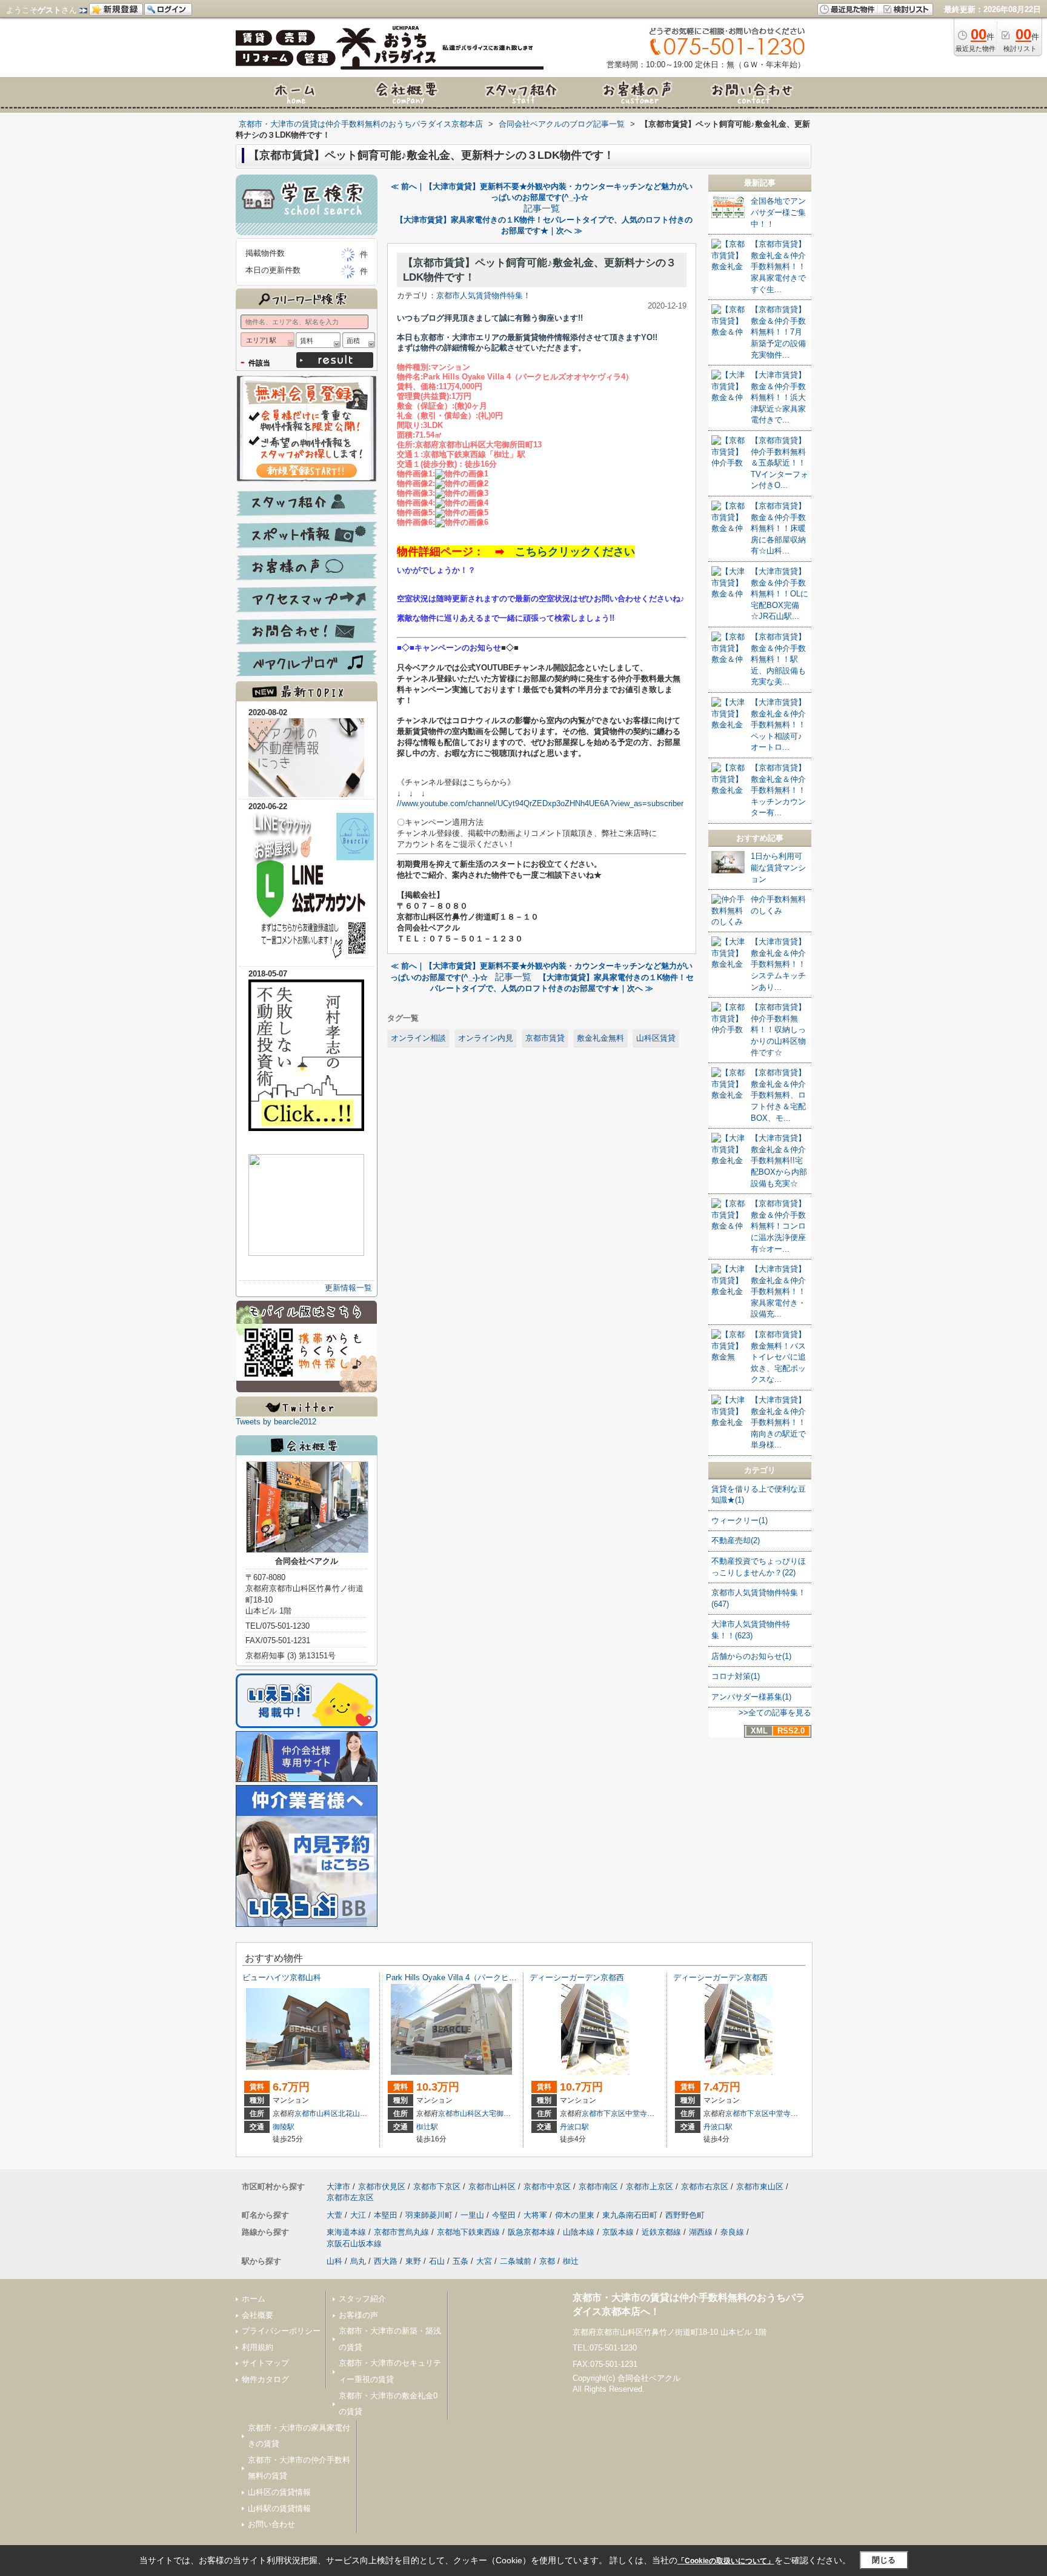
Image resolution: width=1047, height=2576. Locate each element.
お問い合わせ (271, 2524)
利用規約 (258, 2347)
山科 (334, 2261)
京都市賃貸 (545, 1038)
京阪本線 (618, 2232)
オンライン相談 (418, 1038)
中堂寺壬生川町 (651, 2114)
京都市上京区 (650, 2187)
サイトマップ (265, 2363)
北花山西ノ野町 (364, 2114)
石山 (437, 2261)
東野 (413, 2261)
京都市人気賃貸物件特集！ (484, 295)
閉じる (884, 2560)
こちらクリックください (575, 552)
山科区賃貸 (656, 1038)
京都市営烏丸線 (401, 2232)
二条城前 (516, 2261)
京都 (547, 2261)
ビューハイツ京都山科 (282, 1977)
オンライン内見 (486, 1038)
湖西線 (701, 2232)
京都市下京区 (603, 2114)
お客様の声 (358, 2315)
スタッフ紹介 (362, 2299)
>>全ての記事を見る (775, 1713)
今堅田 (504, 2215)
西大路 (386, 2261)
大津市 (338, 2187)
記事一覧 (542, 209)
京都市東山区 (760, 2187)
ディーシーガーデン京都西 (577, 1977)
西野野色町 (685, 2215)
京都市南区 (598, 2187)
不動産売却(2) (736, 1540)
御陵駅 (284, 2127)
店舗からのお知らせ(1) (751, 1656)
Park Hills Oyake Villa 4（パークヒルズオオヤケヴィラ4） (489, 1977)
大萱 (334, 2215)
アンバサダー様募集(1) (751, 1697)
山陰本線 (579, 2232)
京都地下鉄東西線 (468, 2232)
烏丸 (358, 2261)
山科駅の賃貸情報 (279, 2508)
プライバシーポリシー (281, 2331)
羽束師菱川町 (429, 2215)
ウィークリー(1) (740, 1520)
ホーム (254, 2299)
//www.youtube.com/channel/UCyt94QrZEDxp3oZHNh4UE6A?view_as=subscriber (540, 803)
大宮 (484, 2261)
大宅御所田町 (504, 2114)
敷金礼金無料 (600, 1038)
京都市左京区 (350, 2197)
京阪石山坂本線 (354, 2244)
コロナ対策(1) (736, 1676)
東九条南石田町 (630, 2215)
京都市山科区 (316, 2114)
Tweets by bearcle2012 (276, 1422)
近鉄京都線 (661, 2232)
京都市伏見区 (382, 2187)
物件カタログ (265, 2379)
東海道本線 (346, 2232)
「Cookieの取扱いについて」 (726, 2561)
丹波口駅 (574, 2127)
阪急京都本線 (531, 2232)
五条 (460, 2261)
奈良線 (732, 2232)
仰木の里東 (575, 2215)
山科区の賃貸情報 (279, 2492)
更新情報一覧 (348, 1288)
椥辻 (571, 2261)
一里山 (472, 2215)
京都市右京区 (705, 2187)
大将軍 (535, 2215)
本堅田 (386, 2215)
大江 (358, 2215)
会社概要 (258, 2315)
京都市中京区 (547, 2187)
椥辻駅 (427, 2127)
